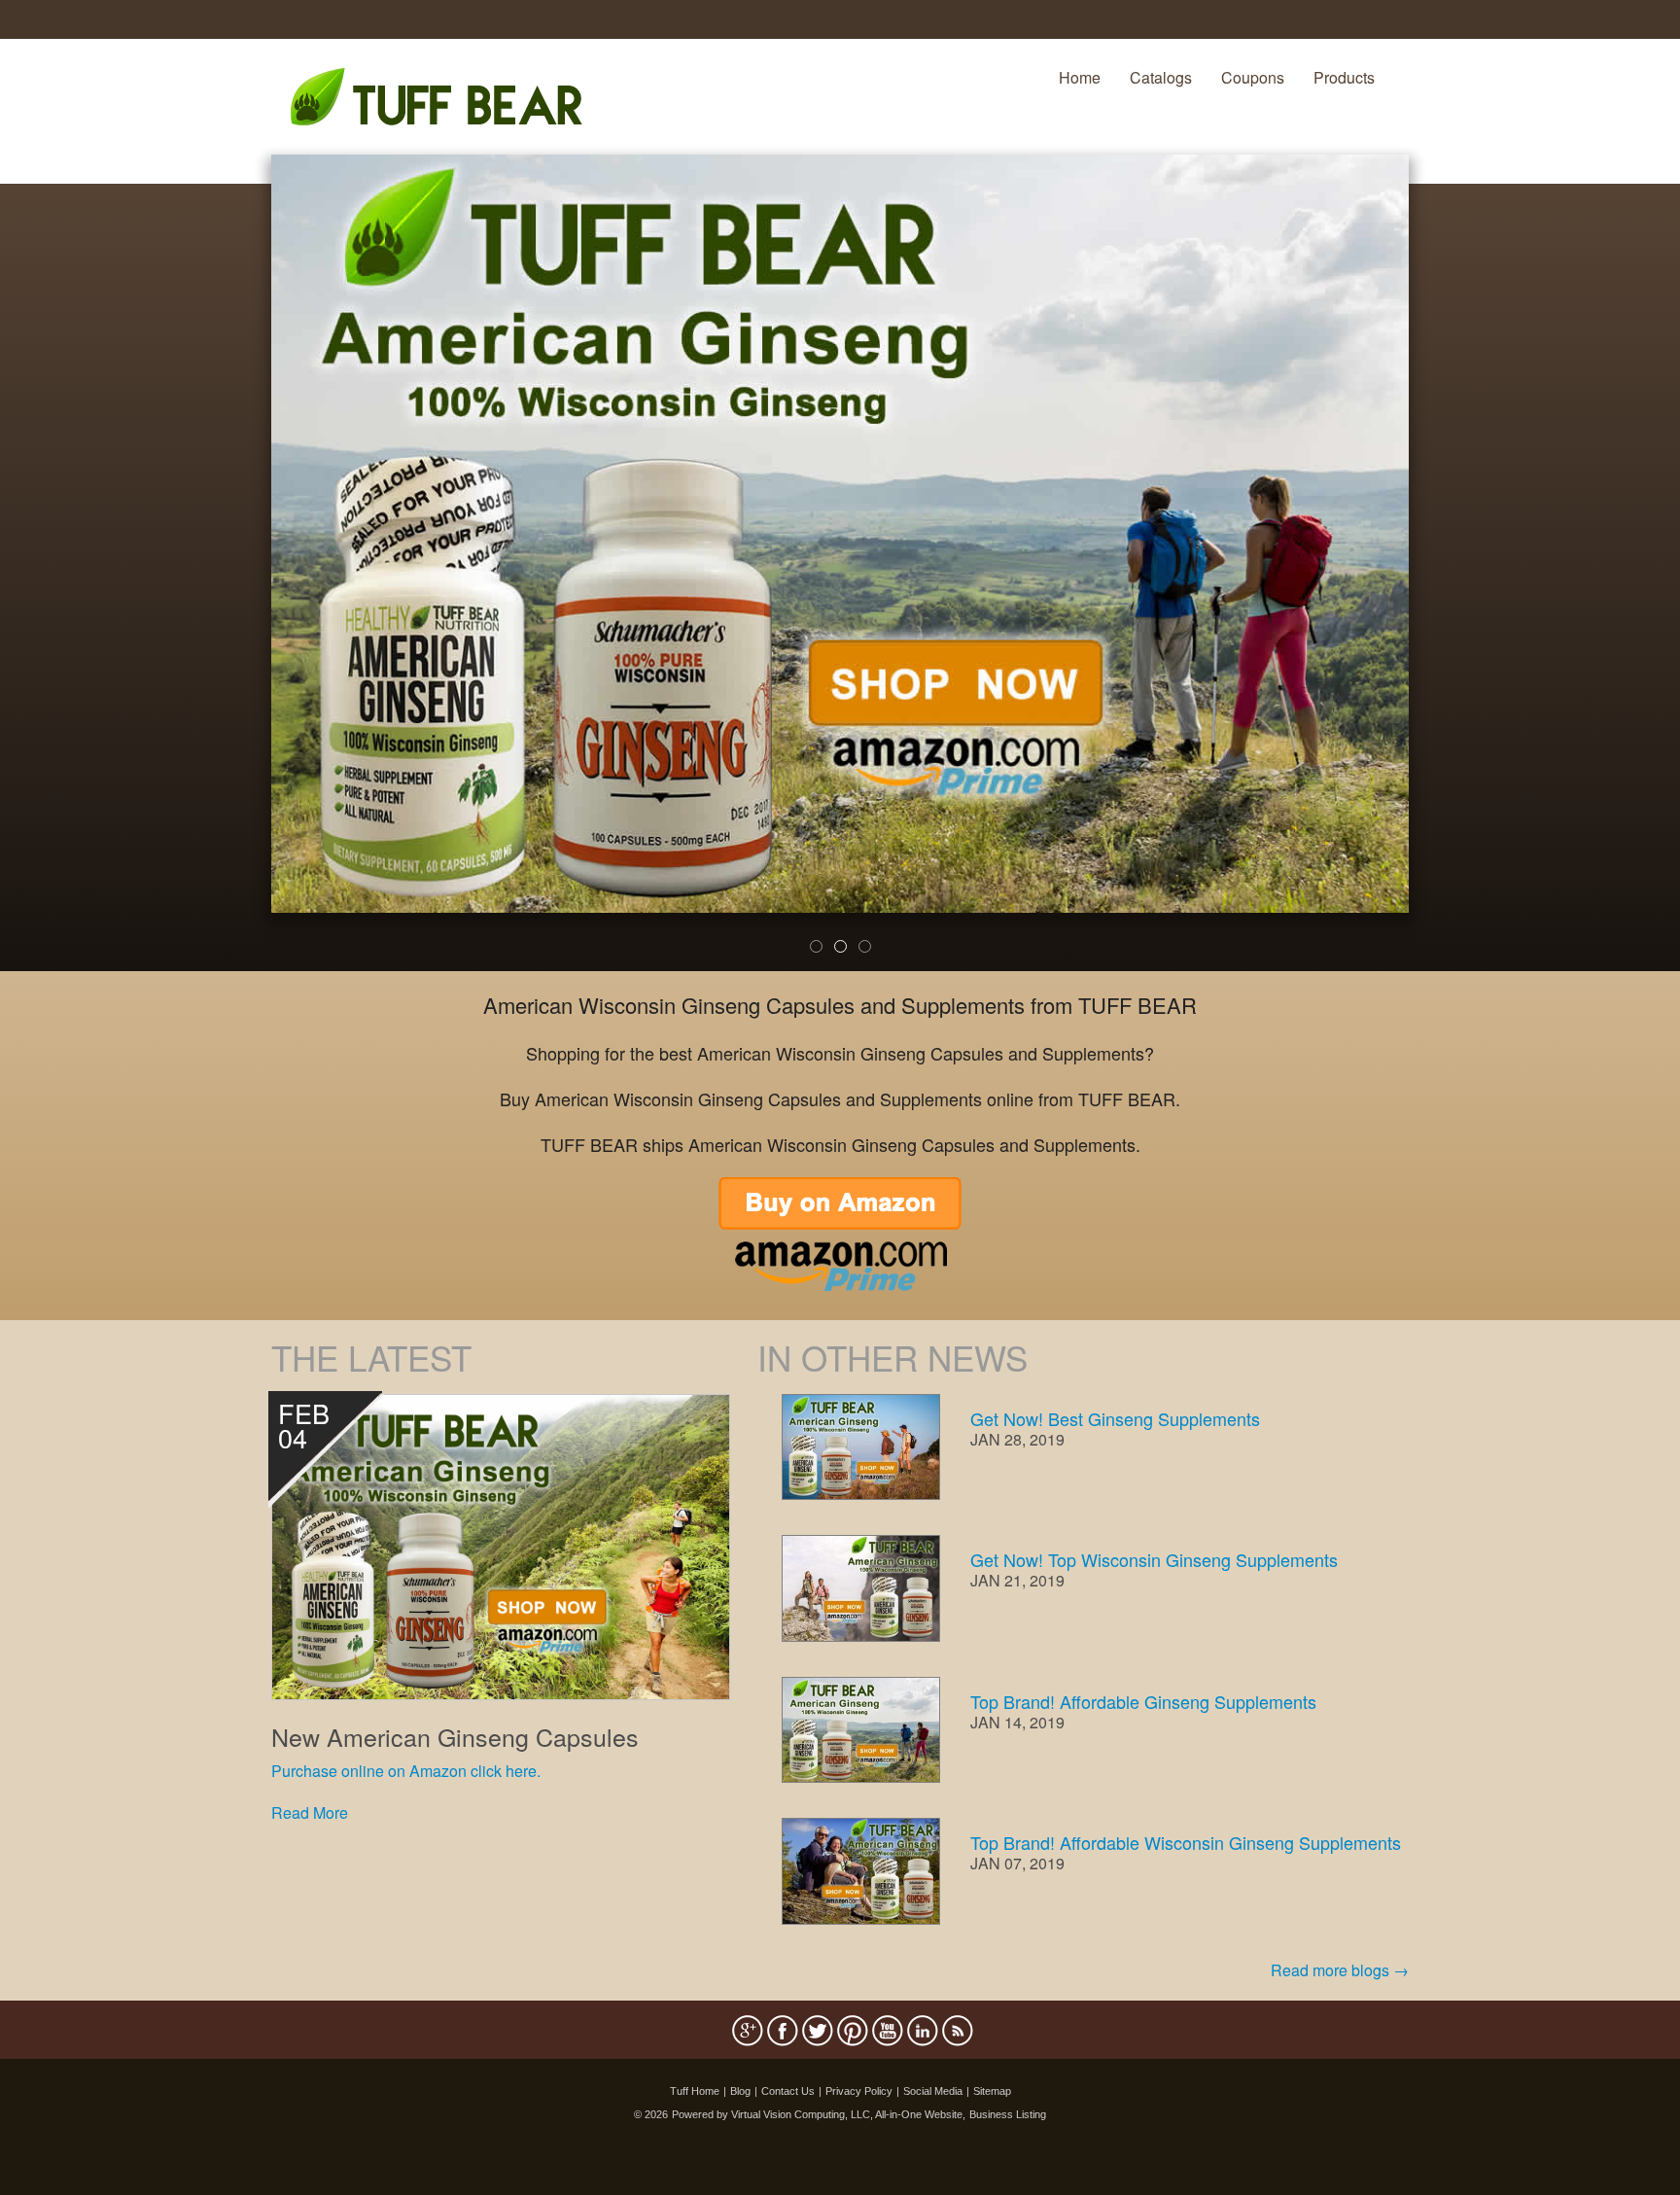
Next (1441, 575)
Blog (740, 2091)
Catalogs (1161, 77)
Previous (242, 575)
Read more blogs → (1340, 1970)
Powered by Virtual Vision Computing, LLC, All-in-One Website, (819, 2114)
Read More (310, 1812)
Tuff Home (695, 2091)
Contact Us (788, 2091)
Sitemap (992, 2091)
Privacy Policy (859, 2091)
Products (1344, 77)
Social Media (933, 2091)
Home (1080, 77)
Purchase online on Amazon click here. (406, 1771)
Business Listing (1008, 2114)
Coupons (1253, 77)
